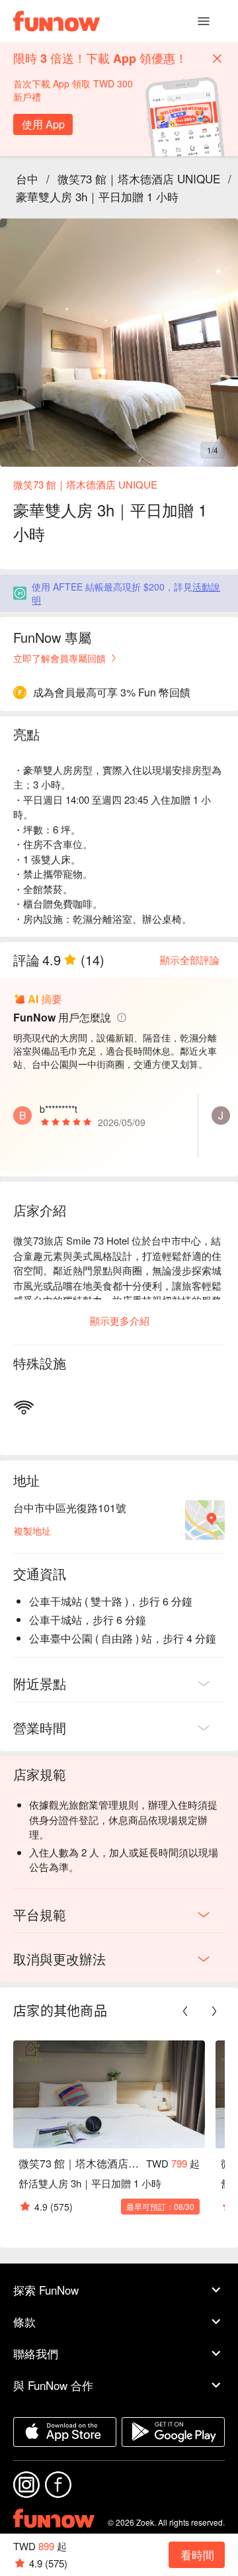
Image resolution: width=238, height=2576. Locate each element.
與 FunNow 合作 (53, 2385)
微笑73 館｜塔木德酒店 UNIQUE (139, 178)
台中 (27, 178)
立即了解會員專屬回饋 (59, 658)
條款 (24, 2321)
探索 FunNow (46, 2290)
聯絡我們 (36, 2353)
